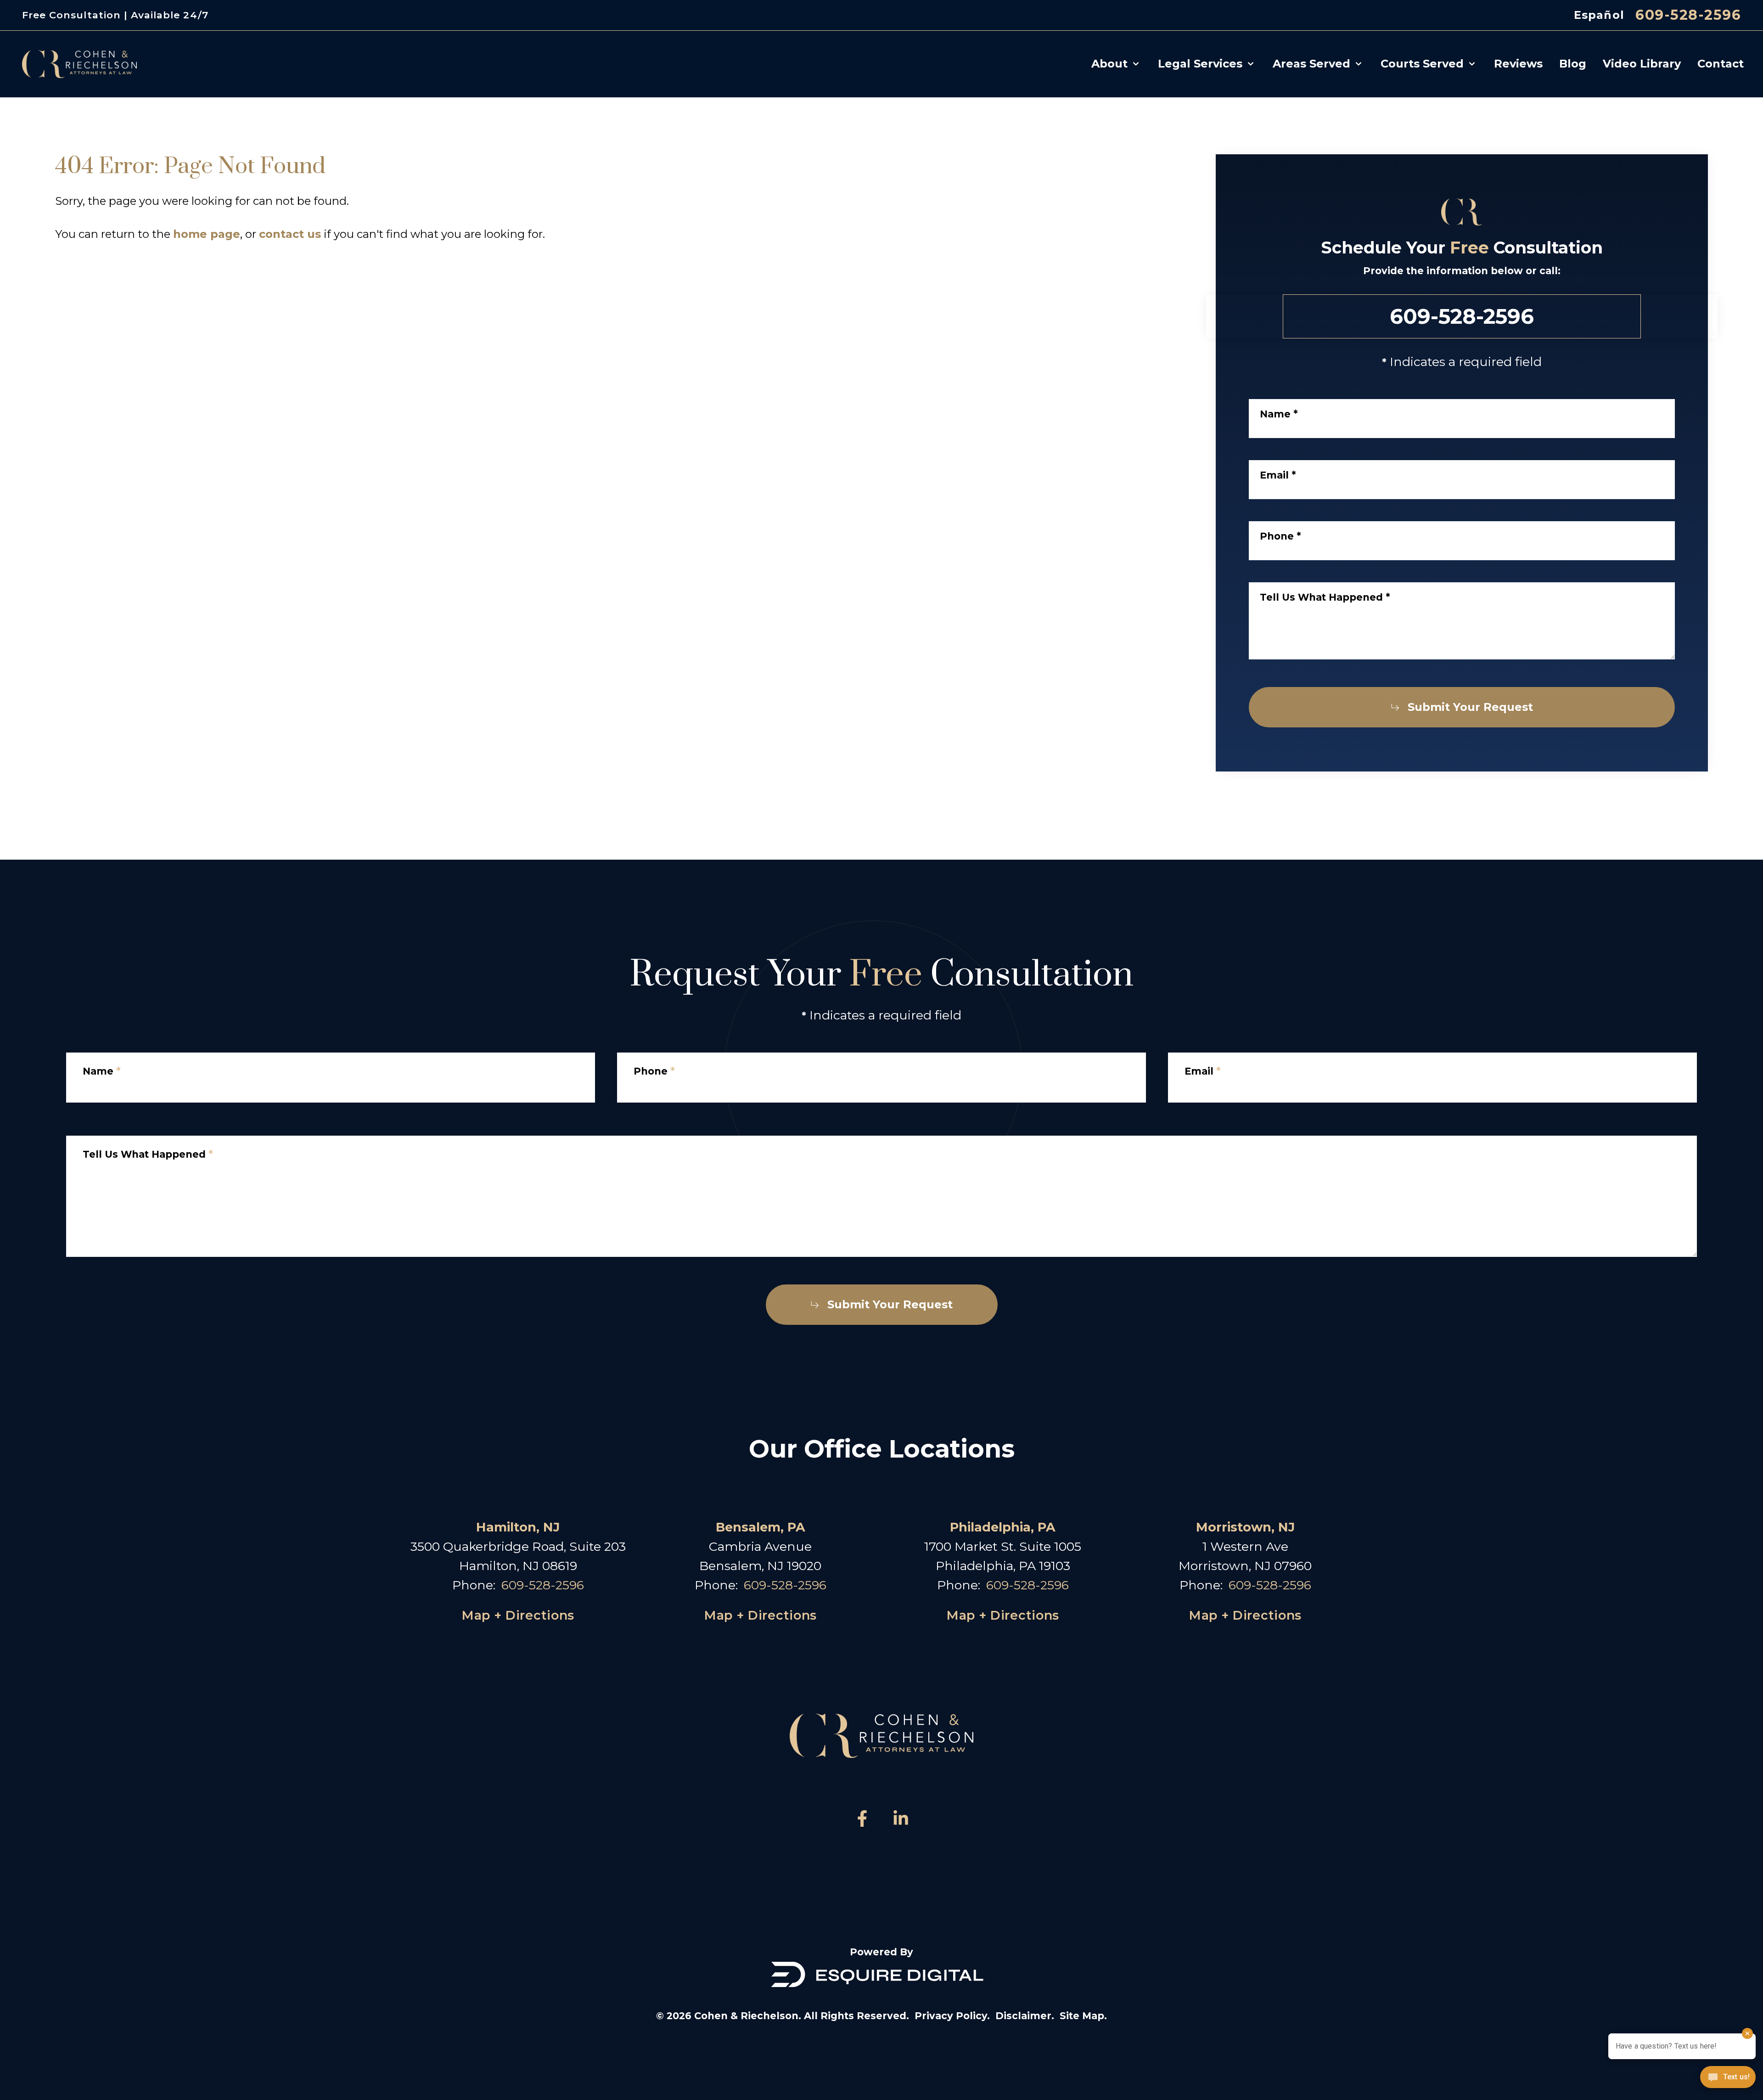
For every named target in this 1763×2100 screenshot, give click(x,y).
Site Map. (1083, 2016)
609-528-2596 (1688, 15)
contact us (290, 234)
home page (207, 234)
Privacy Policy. (952, 2016)
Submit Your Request (1470, 707)
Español (1599, 15)
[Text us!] (1728, 2078)
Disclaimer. (1025, 2016)
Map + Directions (518, 1615)
